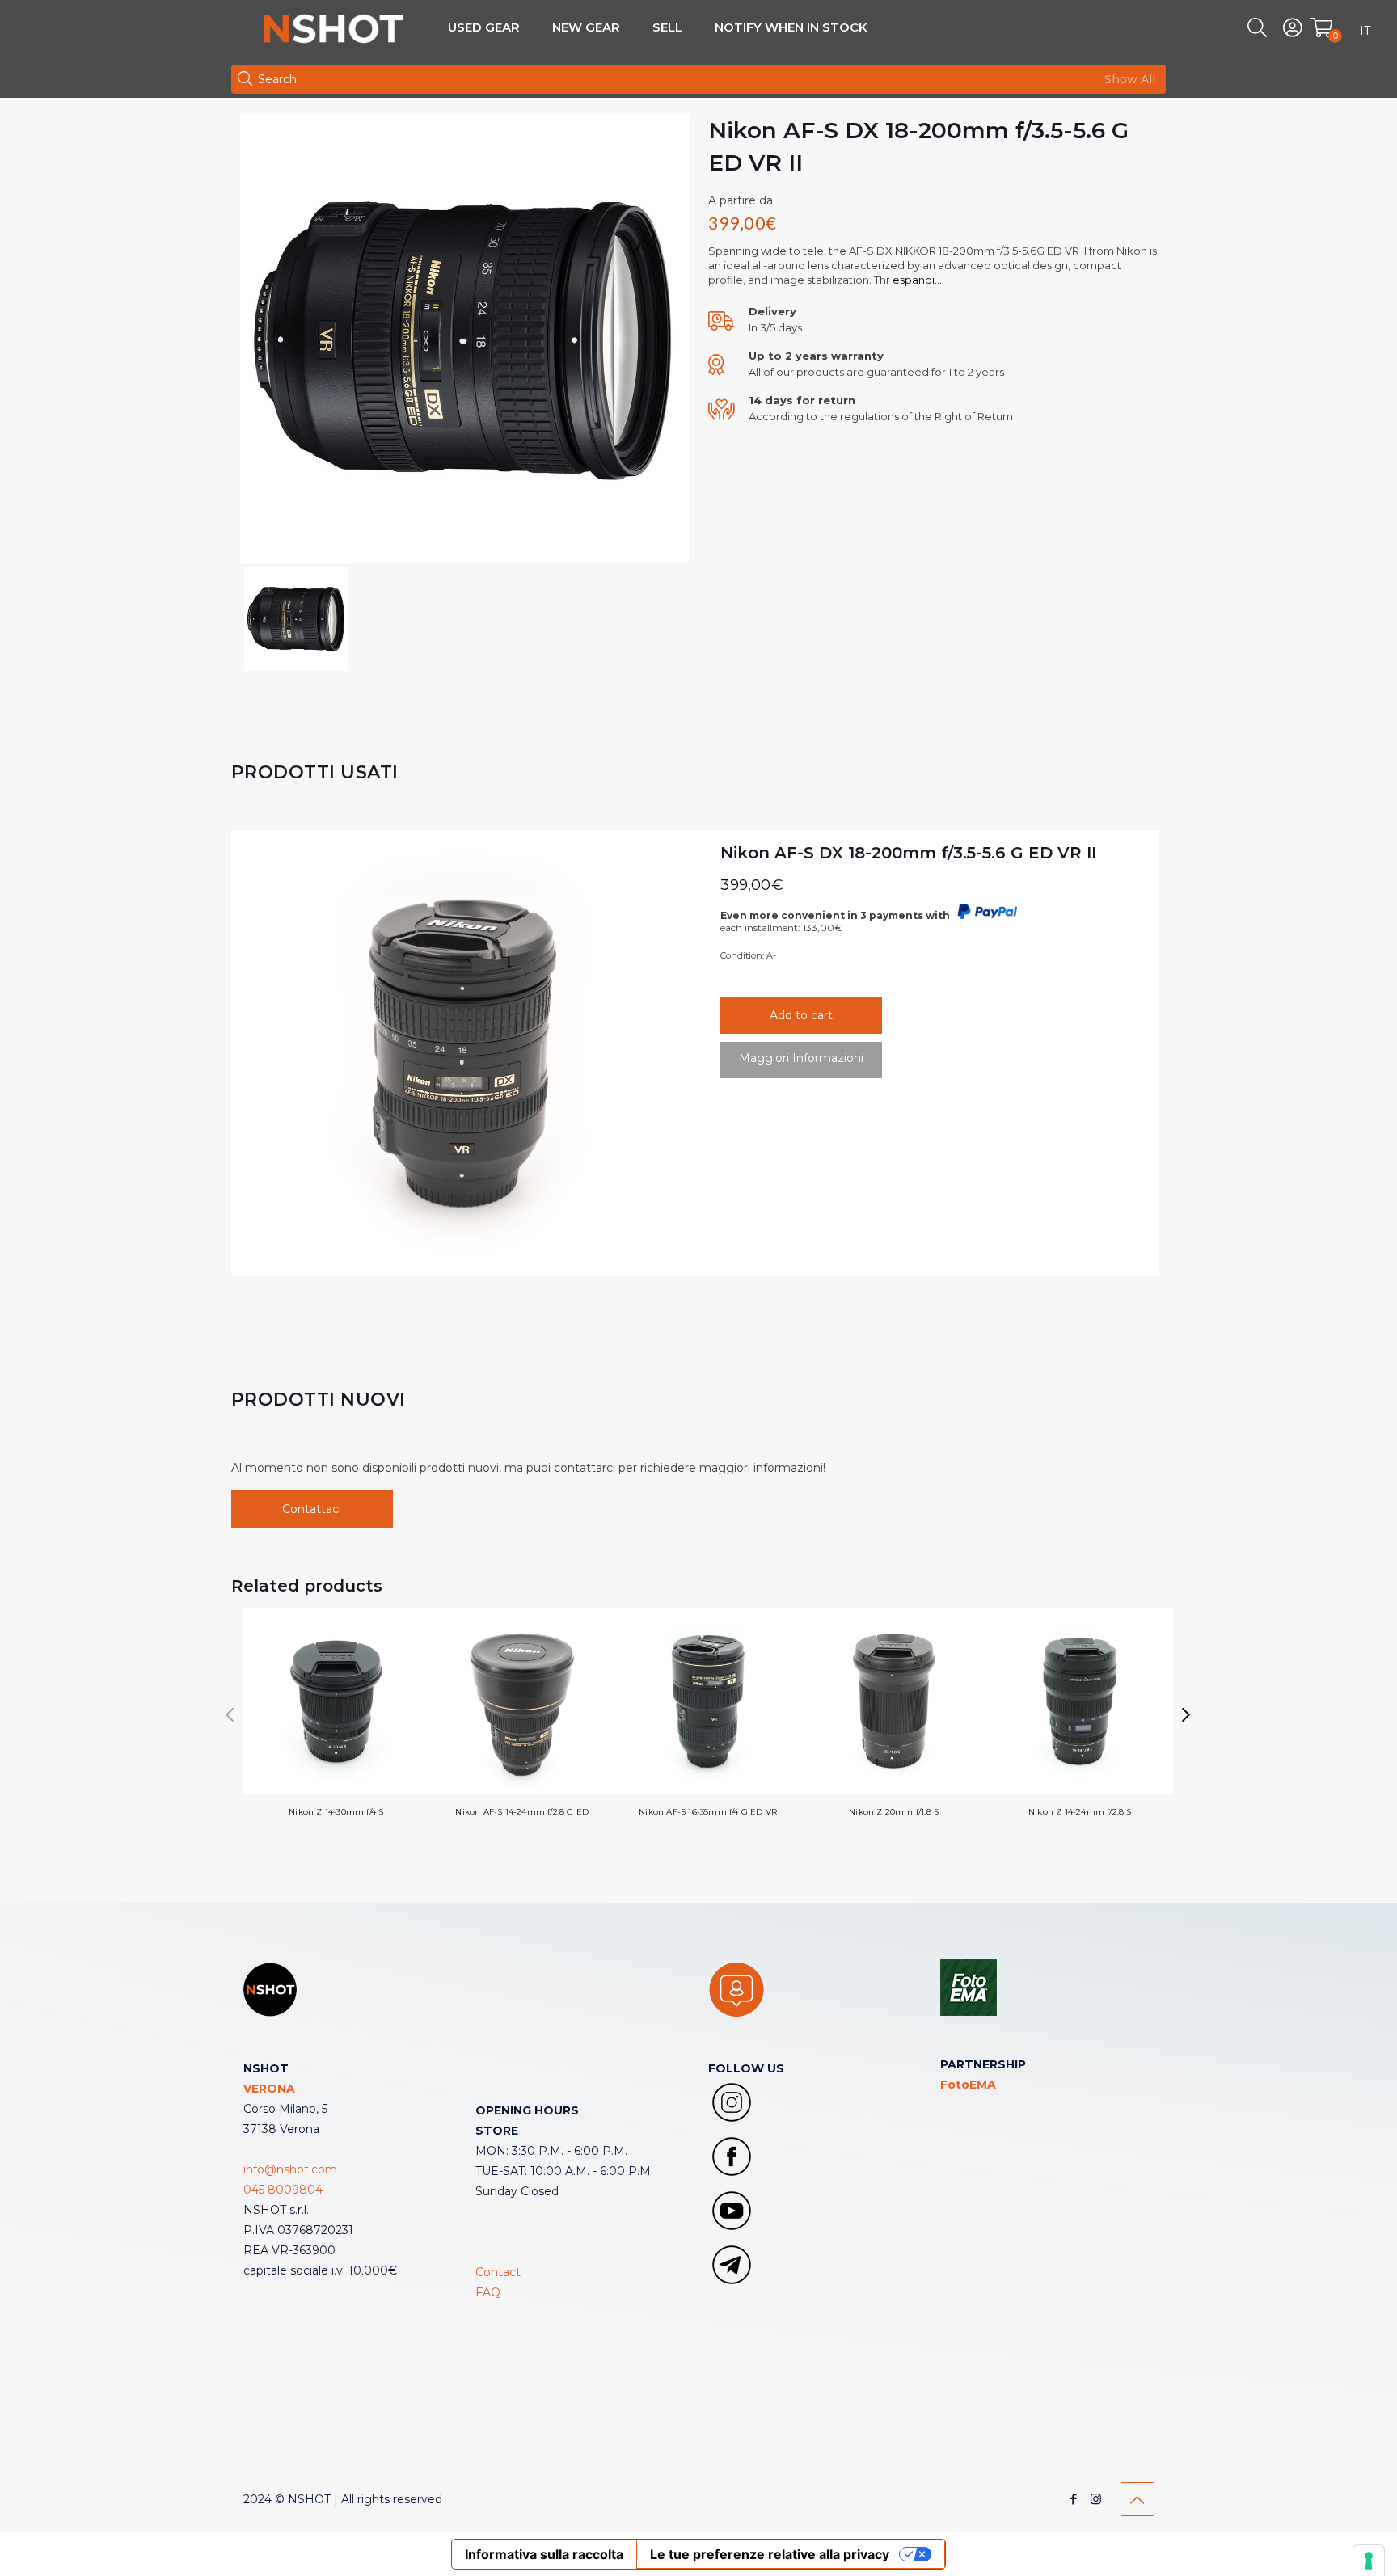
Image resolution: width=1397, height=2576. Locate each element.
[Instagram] (1096, 2499)
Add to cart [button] (801, 1015)
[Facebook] (1074, 2499)
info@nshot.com (290, 2169)
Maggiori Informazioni (801, 1058)
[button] (1186, 1715)
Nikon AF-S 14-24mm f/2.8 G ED (522, 1812)
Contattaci (312, 1509)
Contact (498, 2272)
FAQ (488, 2292)
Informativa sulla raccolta (544, 2554)
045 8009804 (283, 2190)
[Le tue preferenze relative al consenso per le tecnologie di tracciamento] (1369, 2561)
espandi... (916, 280)
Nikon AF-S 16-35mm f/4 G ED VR (708, 1812)
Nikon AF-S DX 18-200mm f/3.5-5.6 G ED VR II (908, 853)
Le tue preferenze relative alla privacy (770, 2554)
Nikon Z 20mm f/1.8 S (894, 1812)
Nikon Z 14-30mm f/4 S (336, 1812)
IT (1365, 31)
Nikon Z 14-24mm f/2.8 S (1080, 1812)
